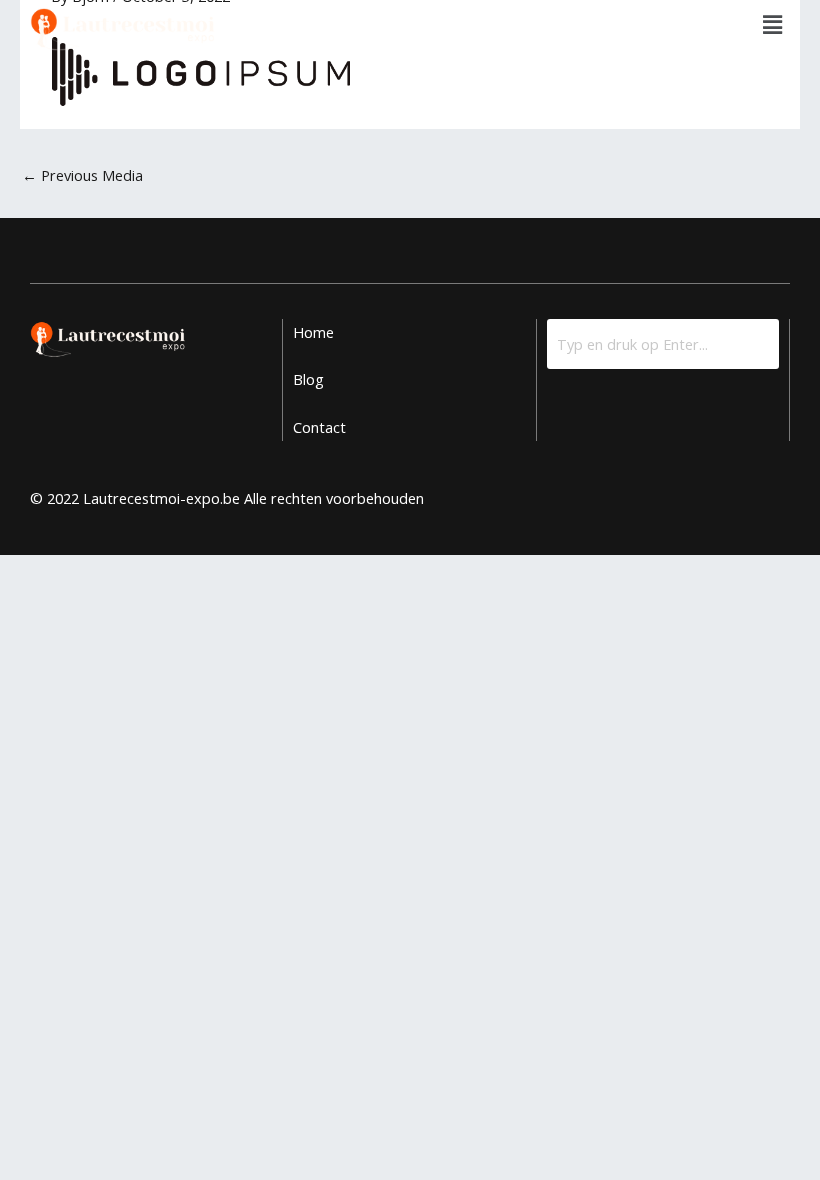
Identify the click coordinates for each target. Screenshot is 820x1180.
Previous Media (82, 175)
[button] (773, 24)
